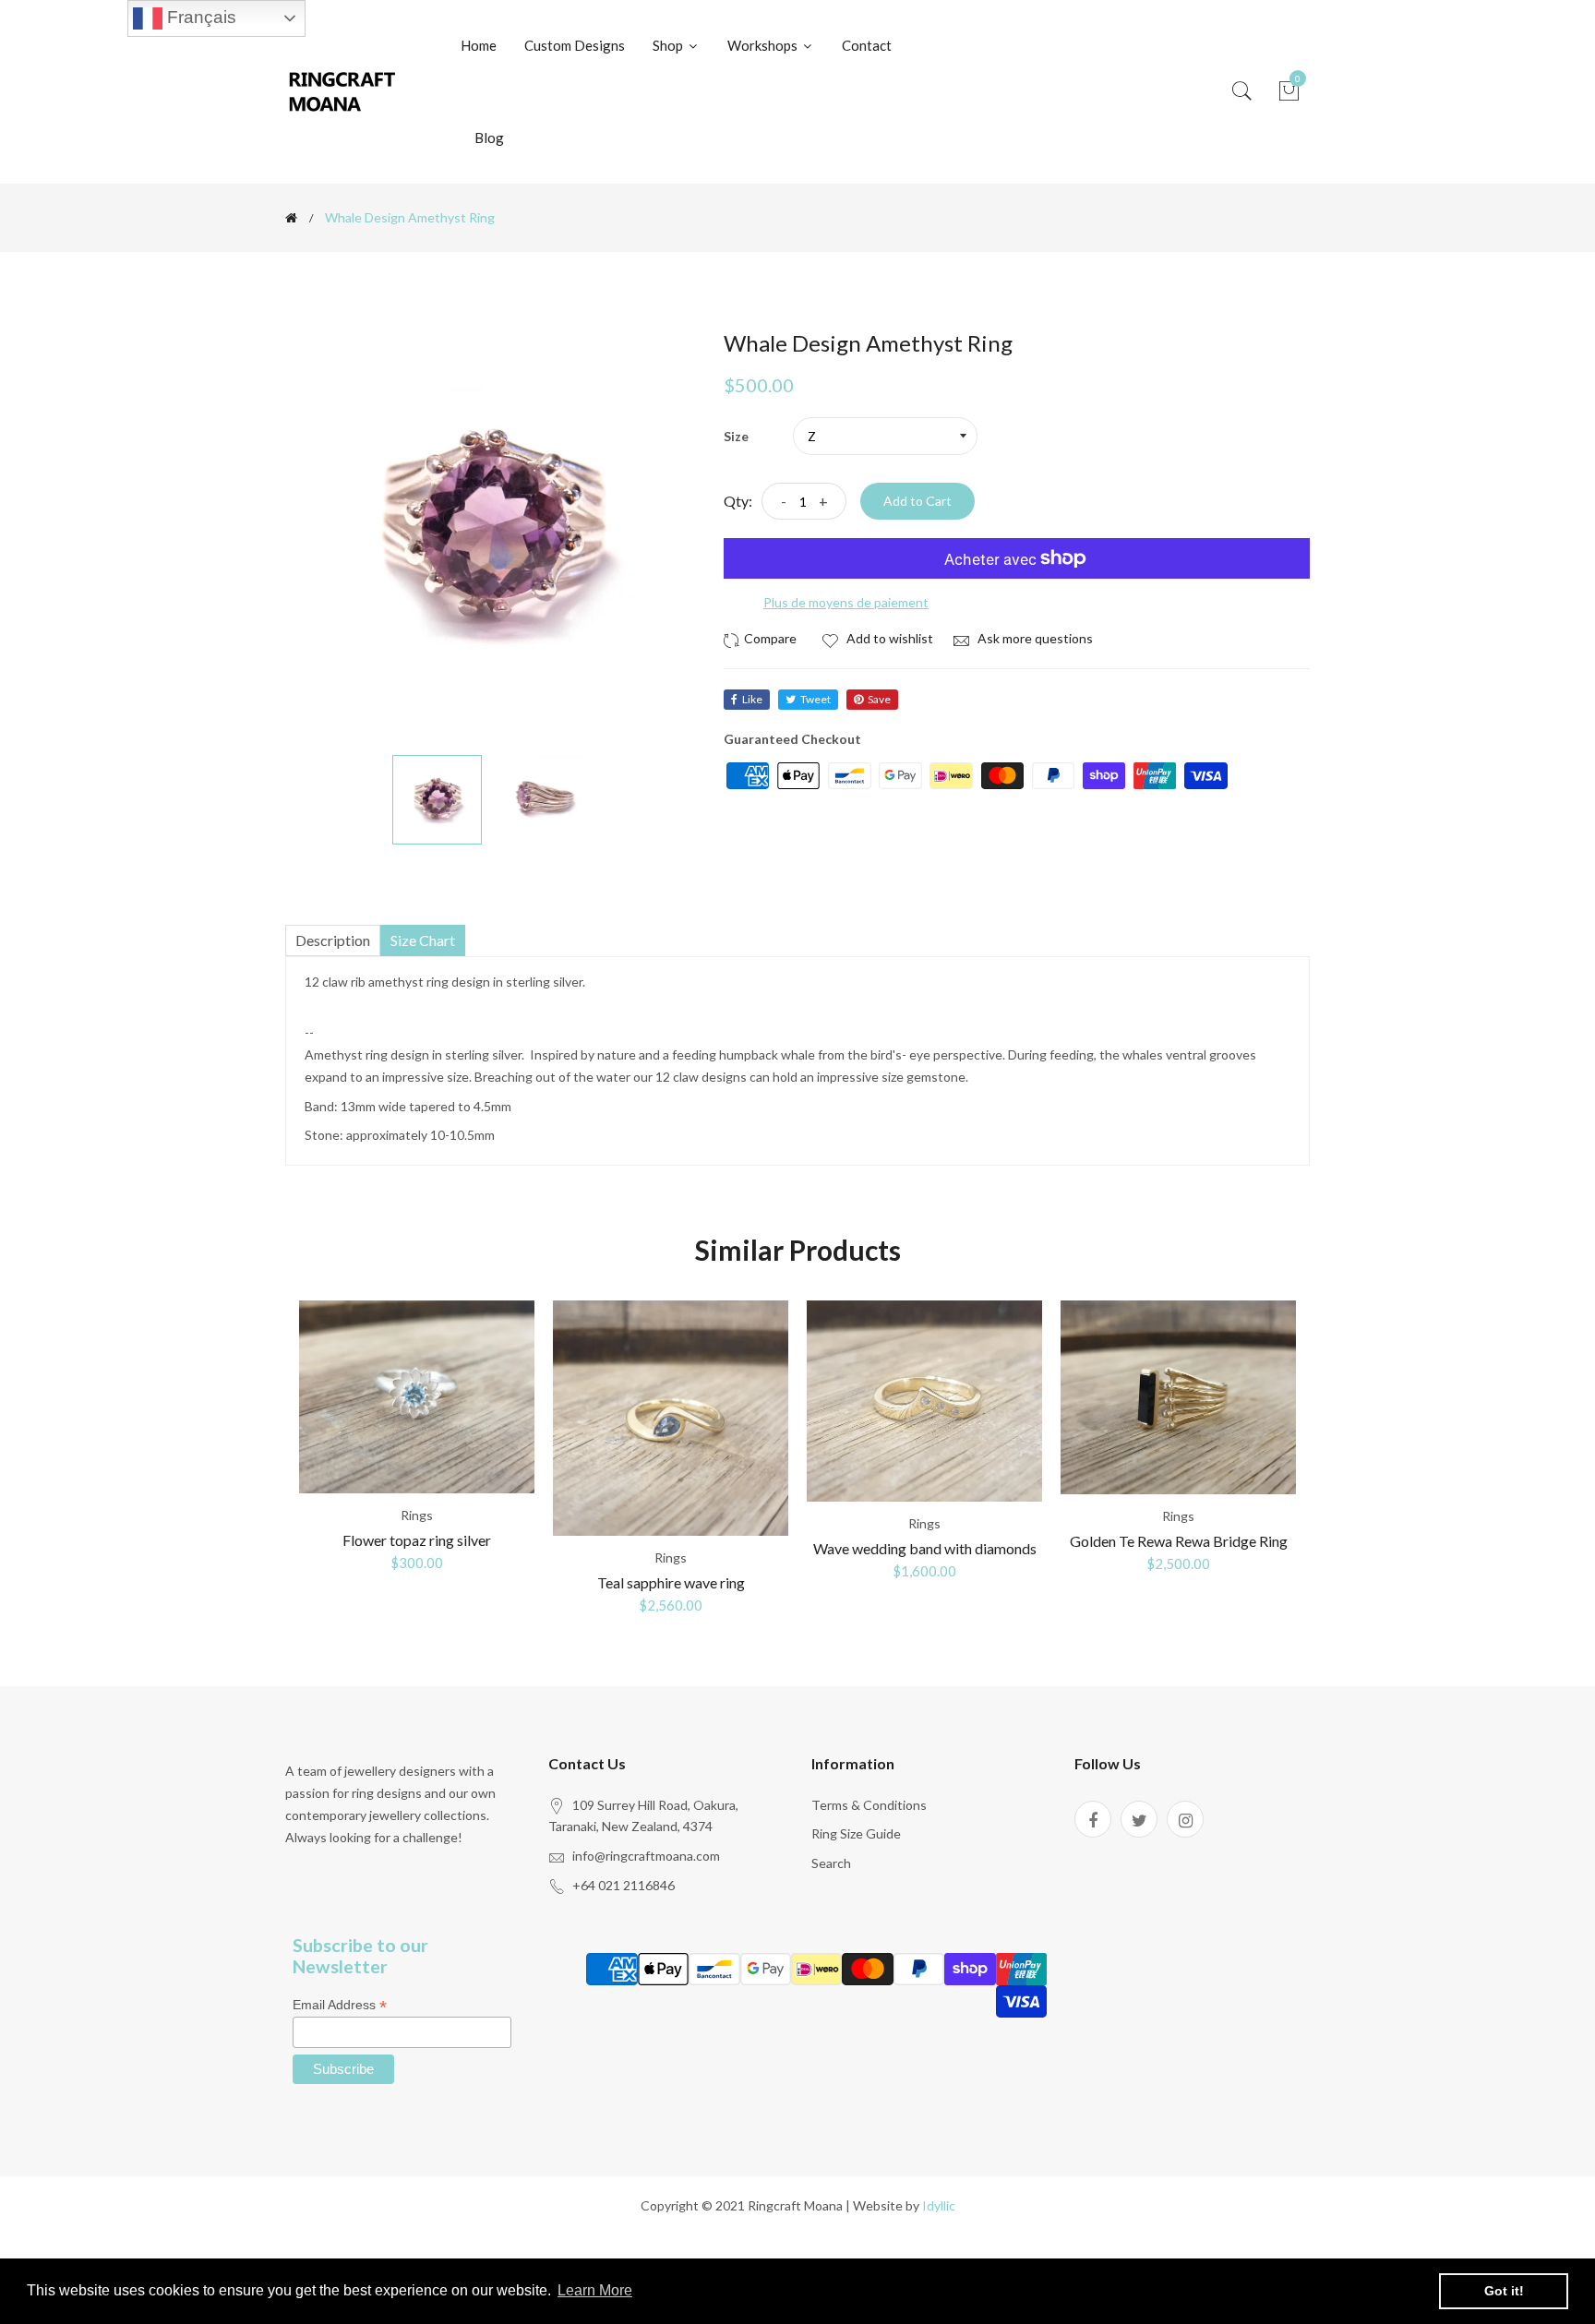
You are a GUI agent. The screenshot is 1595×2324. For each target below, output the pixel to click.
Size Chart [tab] (423, 940)
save (879, 699)
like (752, 699)
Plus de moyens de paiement (846, 602)
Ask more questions (1034, 638)
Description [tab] (333, 940)
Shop (669, 45)
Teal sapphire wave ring (671, 1582)
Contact (867, 45)
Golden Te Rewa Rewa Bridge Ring (1179, 1541)
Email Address (340, 2005)
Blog (489, 138)
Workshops (764, 45)
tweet (815, 699)
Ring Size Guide (856, 1833)
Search (831, 1863)
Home (479, 45)
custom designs (575, 45)
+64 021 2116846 (624, 1885)
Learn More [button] (595, 2290)
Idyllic (939, 2205)
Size (736, 436)
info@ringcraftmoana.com (646, 1856)
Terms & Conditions (869, 1805)
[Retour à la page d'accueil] (291, 218)
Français (199, 17)
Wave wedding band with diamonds (925, 1548)
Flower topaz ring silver (417, 1540)
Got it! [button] (1504, 2291)
